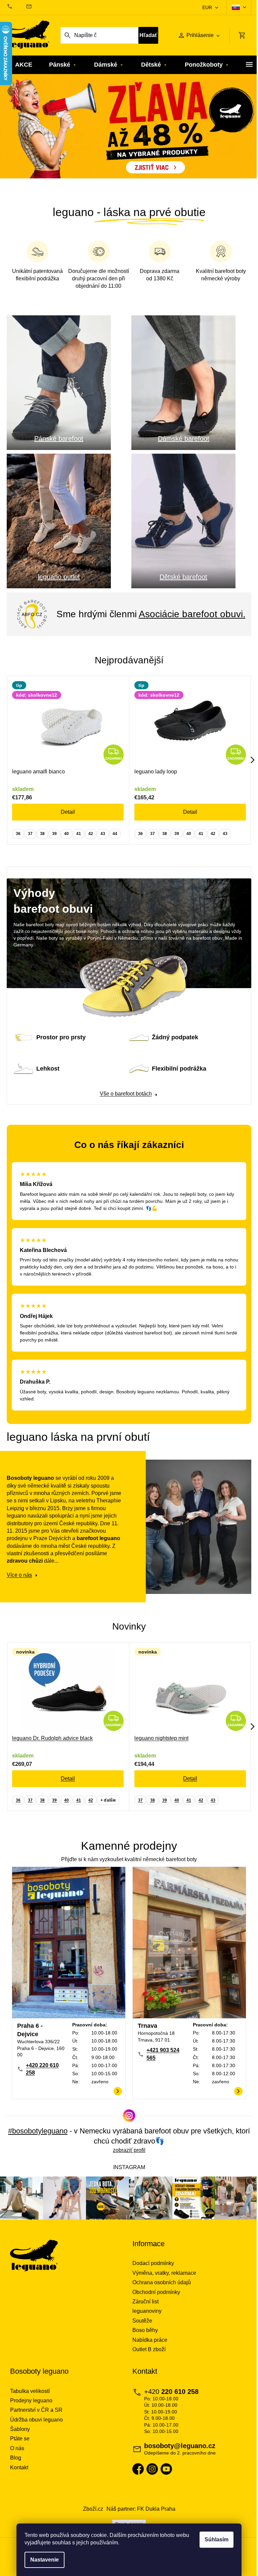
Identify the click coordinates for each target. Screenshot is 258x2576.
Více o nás (19, 1582)
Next (248, 768)
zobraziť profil (126, 2154)
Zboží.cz (90, 2512)
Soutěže (140, 2324)
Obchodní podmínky (154, 2295)
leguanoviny (145, 2314)
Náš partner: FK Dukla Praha (138, 2512)
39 (54, 841)
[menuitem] (24, 65)
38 (42, 841)
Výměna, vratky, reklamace (162, 2276)
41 (79, 841)
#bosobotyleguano (44, 2135)
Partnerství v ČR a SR (36, 2413)
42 (91, 841)
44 (115, 841)
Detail (68, 820)
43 (103, 841)
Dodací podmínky (151, 2267)
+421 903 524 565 (161, 2058)
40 (67, 841)
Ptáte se (20, 2442)
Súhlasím (214, 2539)
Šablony (20, 2432)
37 (30, 841)
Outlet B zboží (147, 2353)
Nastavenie (42, 2560)
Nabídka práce (147, 2343)
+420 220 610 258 (42, 2073)
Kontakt (19, 2471)
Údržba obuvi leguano (36, 2423)
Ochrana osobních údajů (159, 2286)
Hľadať (145, 35)
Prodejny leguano (31, 2404)
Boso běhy (143, 2334)
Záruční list (143, 2305)
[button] (19, 134)
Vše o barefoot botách (123, 1101)
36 (18, 841)
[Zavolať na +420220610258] (16, 6)
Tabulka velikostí (30, 2394)
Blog (16, 2461)
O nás (17, 2452)
